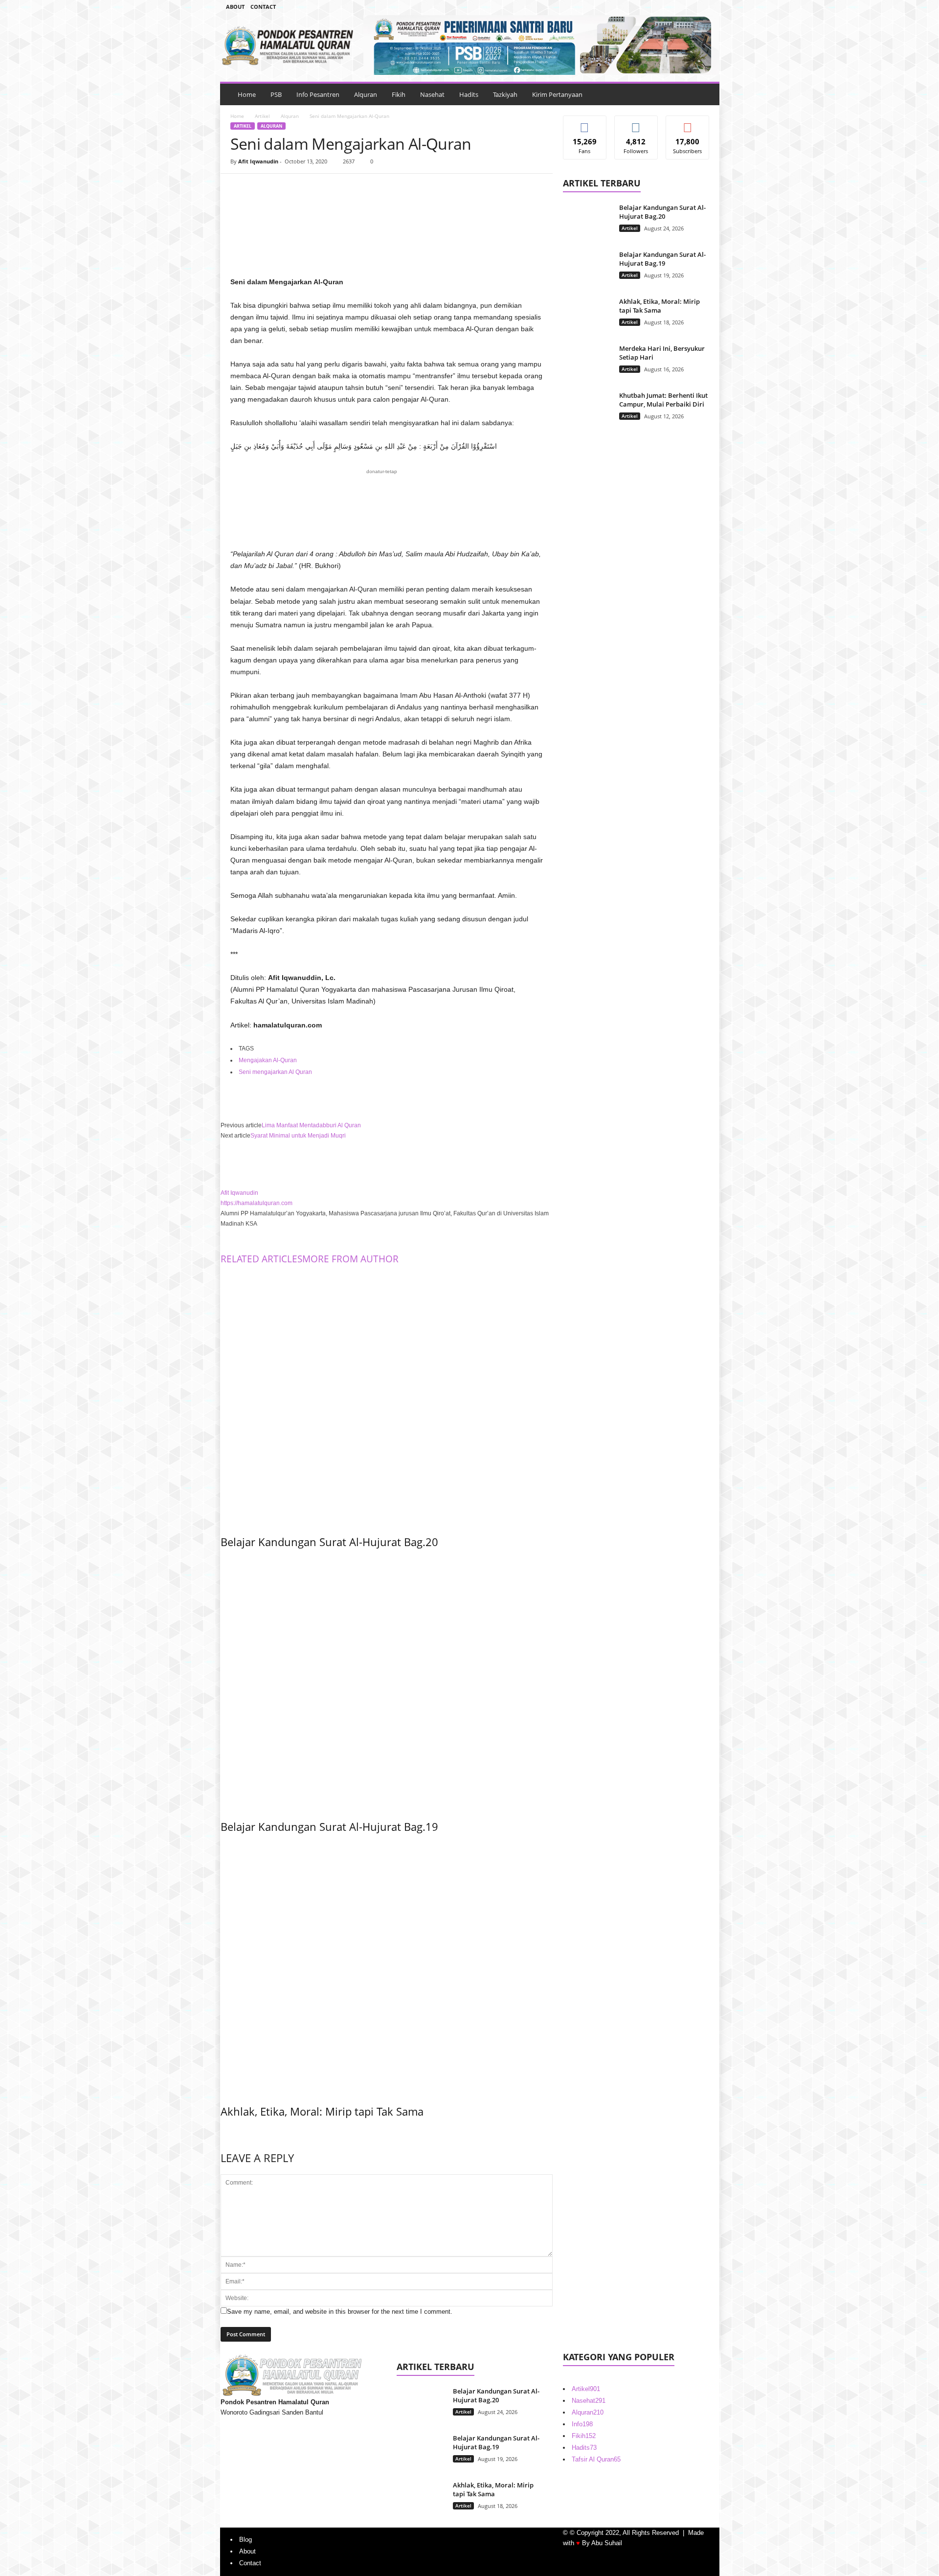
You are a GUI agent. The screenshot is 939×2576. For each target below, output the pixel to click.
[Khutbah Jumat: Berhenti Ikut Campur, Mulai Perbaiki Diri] (587, 409)
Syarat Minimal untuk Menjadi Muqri (298, 1136)
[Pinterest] (285, 188)
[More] (331, 188)
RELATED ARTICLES (261, 1259)
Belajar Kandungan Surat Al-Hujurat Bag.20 (329, 1542)
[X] (263, 188)
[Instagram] (676, 7)
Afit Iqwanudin (258, 161)
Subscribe (688, 123)
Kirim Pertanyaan (557, 94)
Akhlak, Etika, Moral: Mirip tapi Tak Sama (322, 2111)
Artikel (262, 116)
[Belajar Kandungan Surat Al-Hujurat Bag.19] (387, 1682)
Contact (263, 7)
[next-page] (223, 2132)
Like (585, 123)
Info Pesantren (318, 94)
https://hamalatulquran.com (257, 1203)
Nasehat (432, 94)
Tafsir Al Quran (596, 2459)
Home (247, 94)
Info (582, 2424)
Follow (636, 123)
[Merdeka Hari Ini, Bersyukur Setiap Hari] (587, 362)
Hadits (469, 94)
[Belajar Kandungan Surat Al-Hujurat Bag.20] (387, 1397)
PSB (276, 94)
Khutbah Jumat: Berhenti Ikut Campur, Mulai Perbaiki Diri (663, 400)
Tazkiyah (505, 94)
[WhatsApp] (308, 188)
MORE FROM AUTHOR (350, 1259)
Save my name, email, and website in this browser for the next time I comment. (340, 2312)
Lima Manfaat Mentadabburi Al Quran (311, 1125)
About (235, 7)
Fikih (399, 94)
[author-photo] (387, 1164)
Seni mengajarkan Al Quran (275, 1072)
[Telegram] (691, 7)
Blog (246, 2540)
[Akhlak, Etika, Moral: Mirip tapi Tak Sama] (387, 1966)
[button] (705, 94)
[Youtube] (706, 7)
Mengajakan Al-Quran (268, 1060)
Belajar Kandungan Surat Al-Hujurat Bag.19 (329, 1826)
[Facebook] (661, 7)
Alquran (366, 94)
